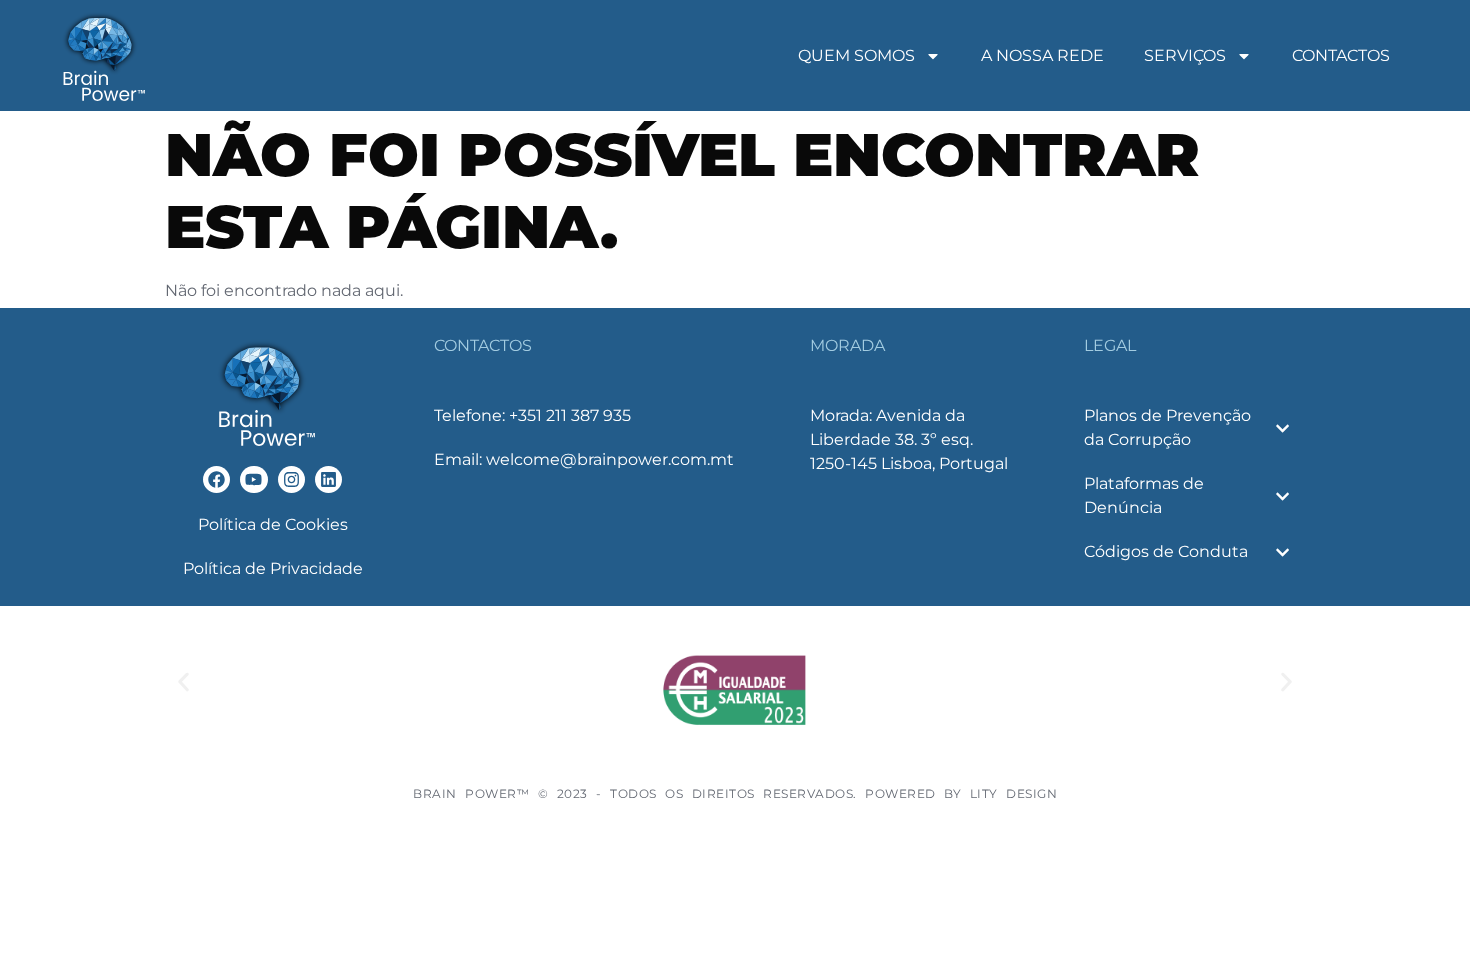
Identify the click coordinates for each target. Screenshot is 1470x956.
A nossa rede (1042, 55)
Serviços (1185, 55)
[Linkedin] (328, 479)
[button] (183, 682)
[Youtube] (253, 479)
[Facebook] (216, 479)
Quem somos (856, 55)
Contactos (1341, 55)
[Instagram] (291, 479)
